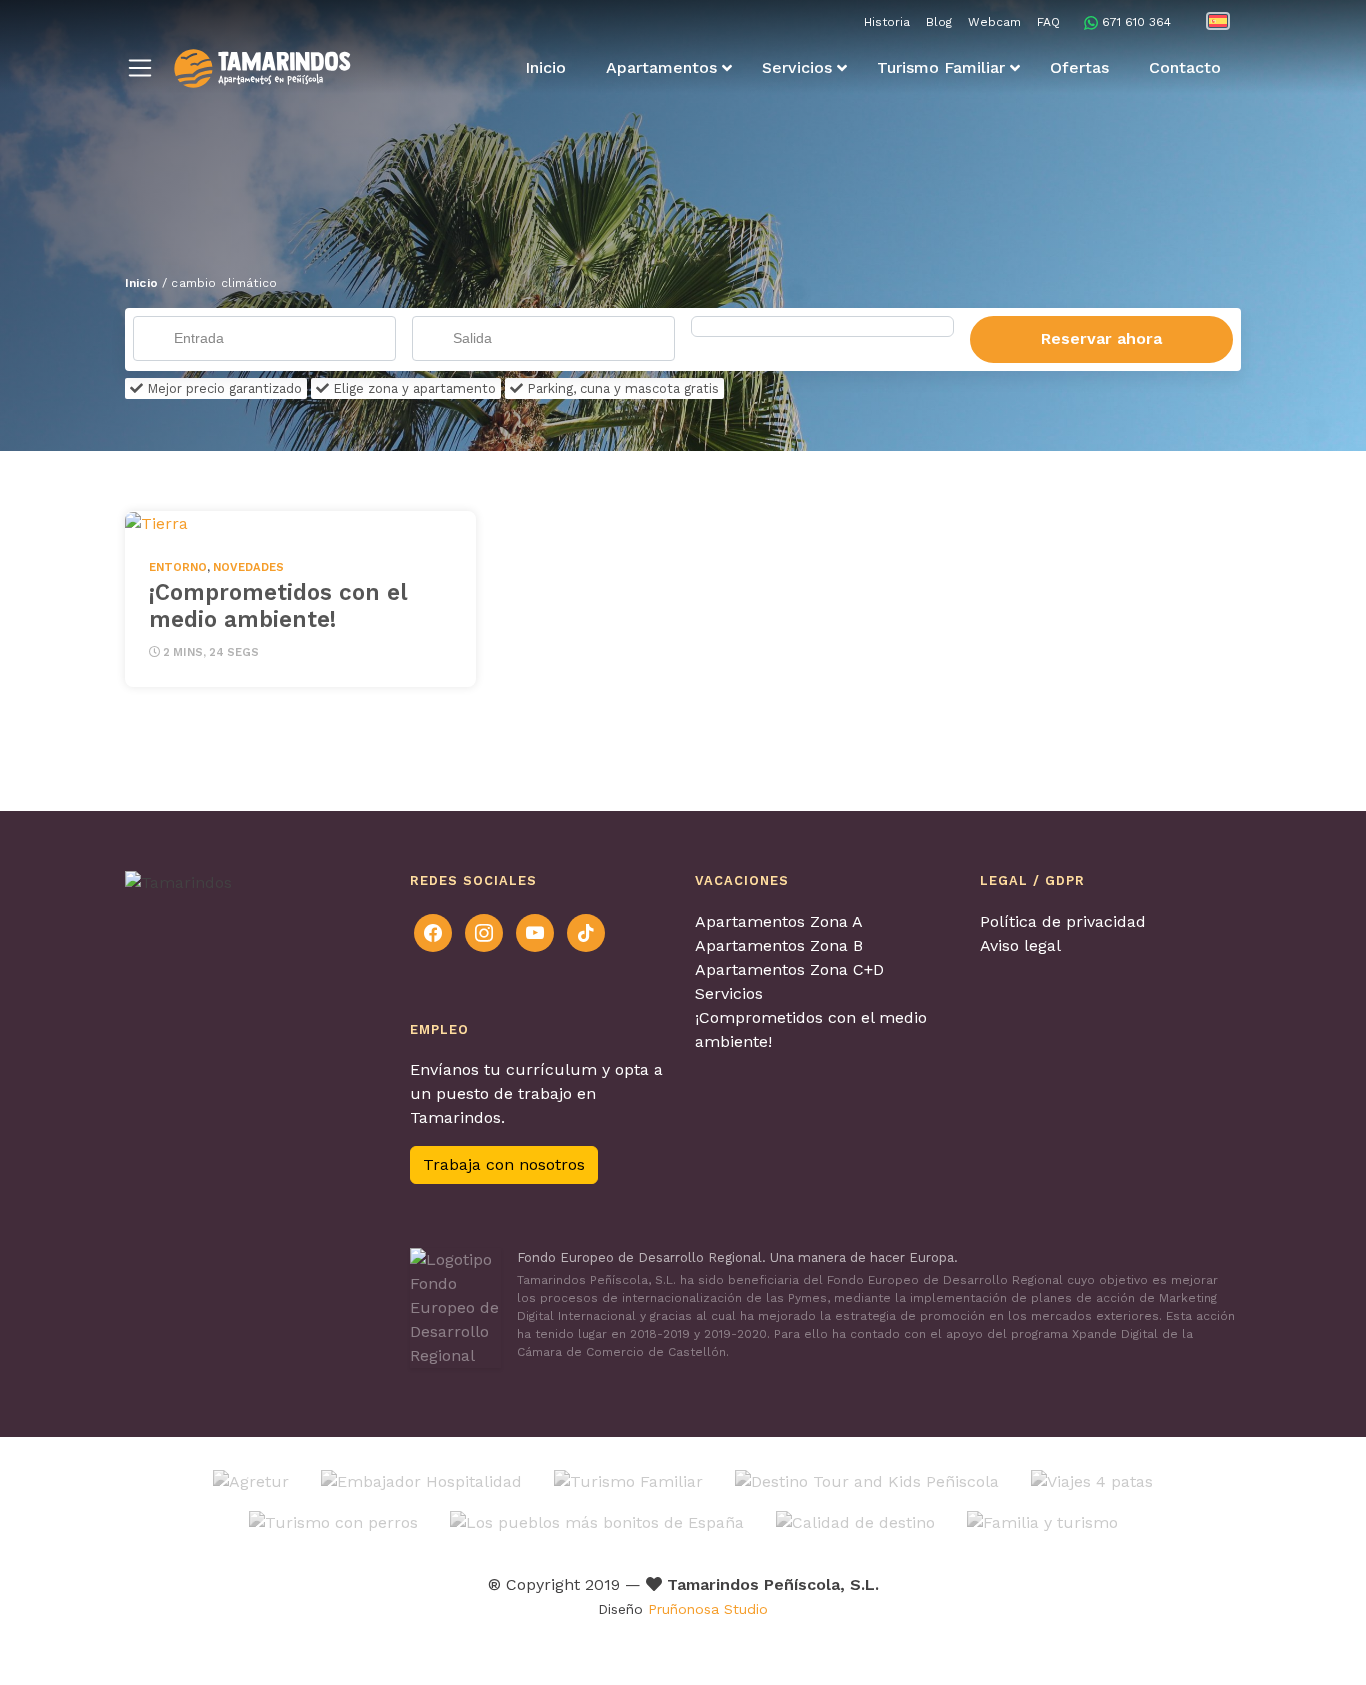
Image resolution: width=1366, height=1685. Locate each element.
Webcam (994, 22)
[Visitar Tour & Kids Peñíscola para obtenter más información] (867, 1480)
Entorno (178, 567)
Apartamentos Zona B (779, 945)
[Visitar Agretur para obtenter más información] (251, 1480)
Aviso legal (1020, 945)
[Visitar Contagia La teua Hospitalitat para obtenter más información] (421, 1480)
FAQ (1048, 22)
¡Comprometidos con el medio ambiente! (278, 605)
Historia (887, 22)
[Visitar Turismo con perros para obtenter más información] (333, 1521)
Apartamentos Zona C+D (789, 969)
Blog (939, 22)
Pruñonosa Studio (708, 1609)
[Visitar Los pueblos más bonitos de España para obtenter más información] (597, 1521)
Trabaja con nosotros (504, 1164)
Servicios (729, 993)
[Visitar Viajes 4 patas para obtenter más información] (1092, 1480)
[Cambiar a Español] (1218, 21)
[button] (140, 68)
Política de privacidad (1063, 921)
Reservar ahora (1101, 338)
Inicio (141, 283)
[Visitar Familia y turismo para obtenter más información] (1042, 1521)
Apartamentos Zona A (779, 921)
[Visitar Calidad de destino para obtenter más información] (855, 1521)
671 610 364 (1136, 22)
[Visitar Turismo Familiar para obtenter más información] (628, 1480)
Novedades (248, 567)
